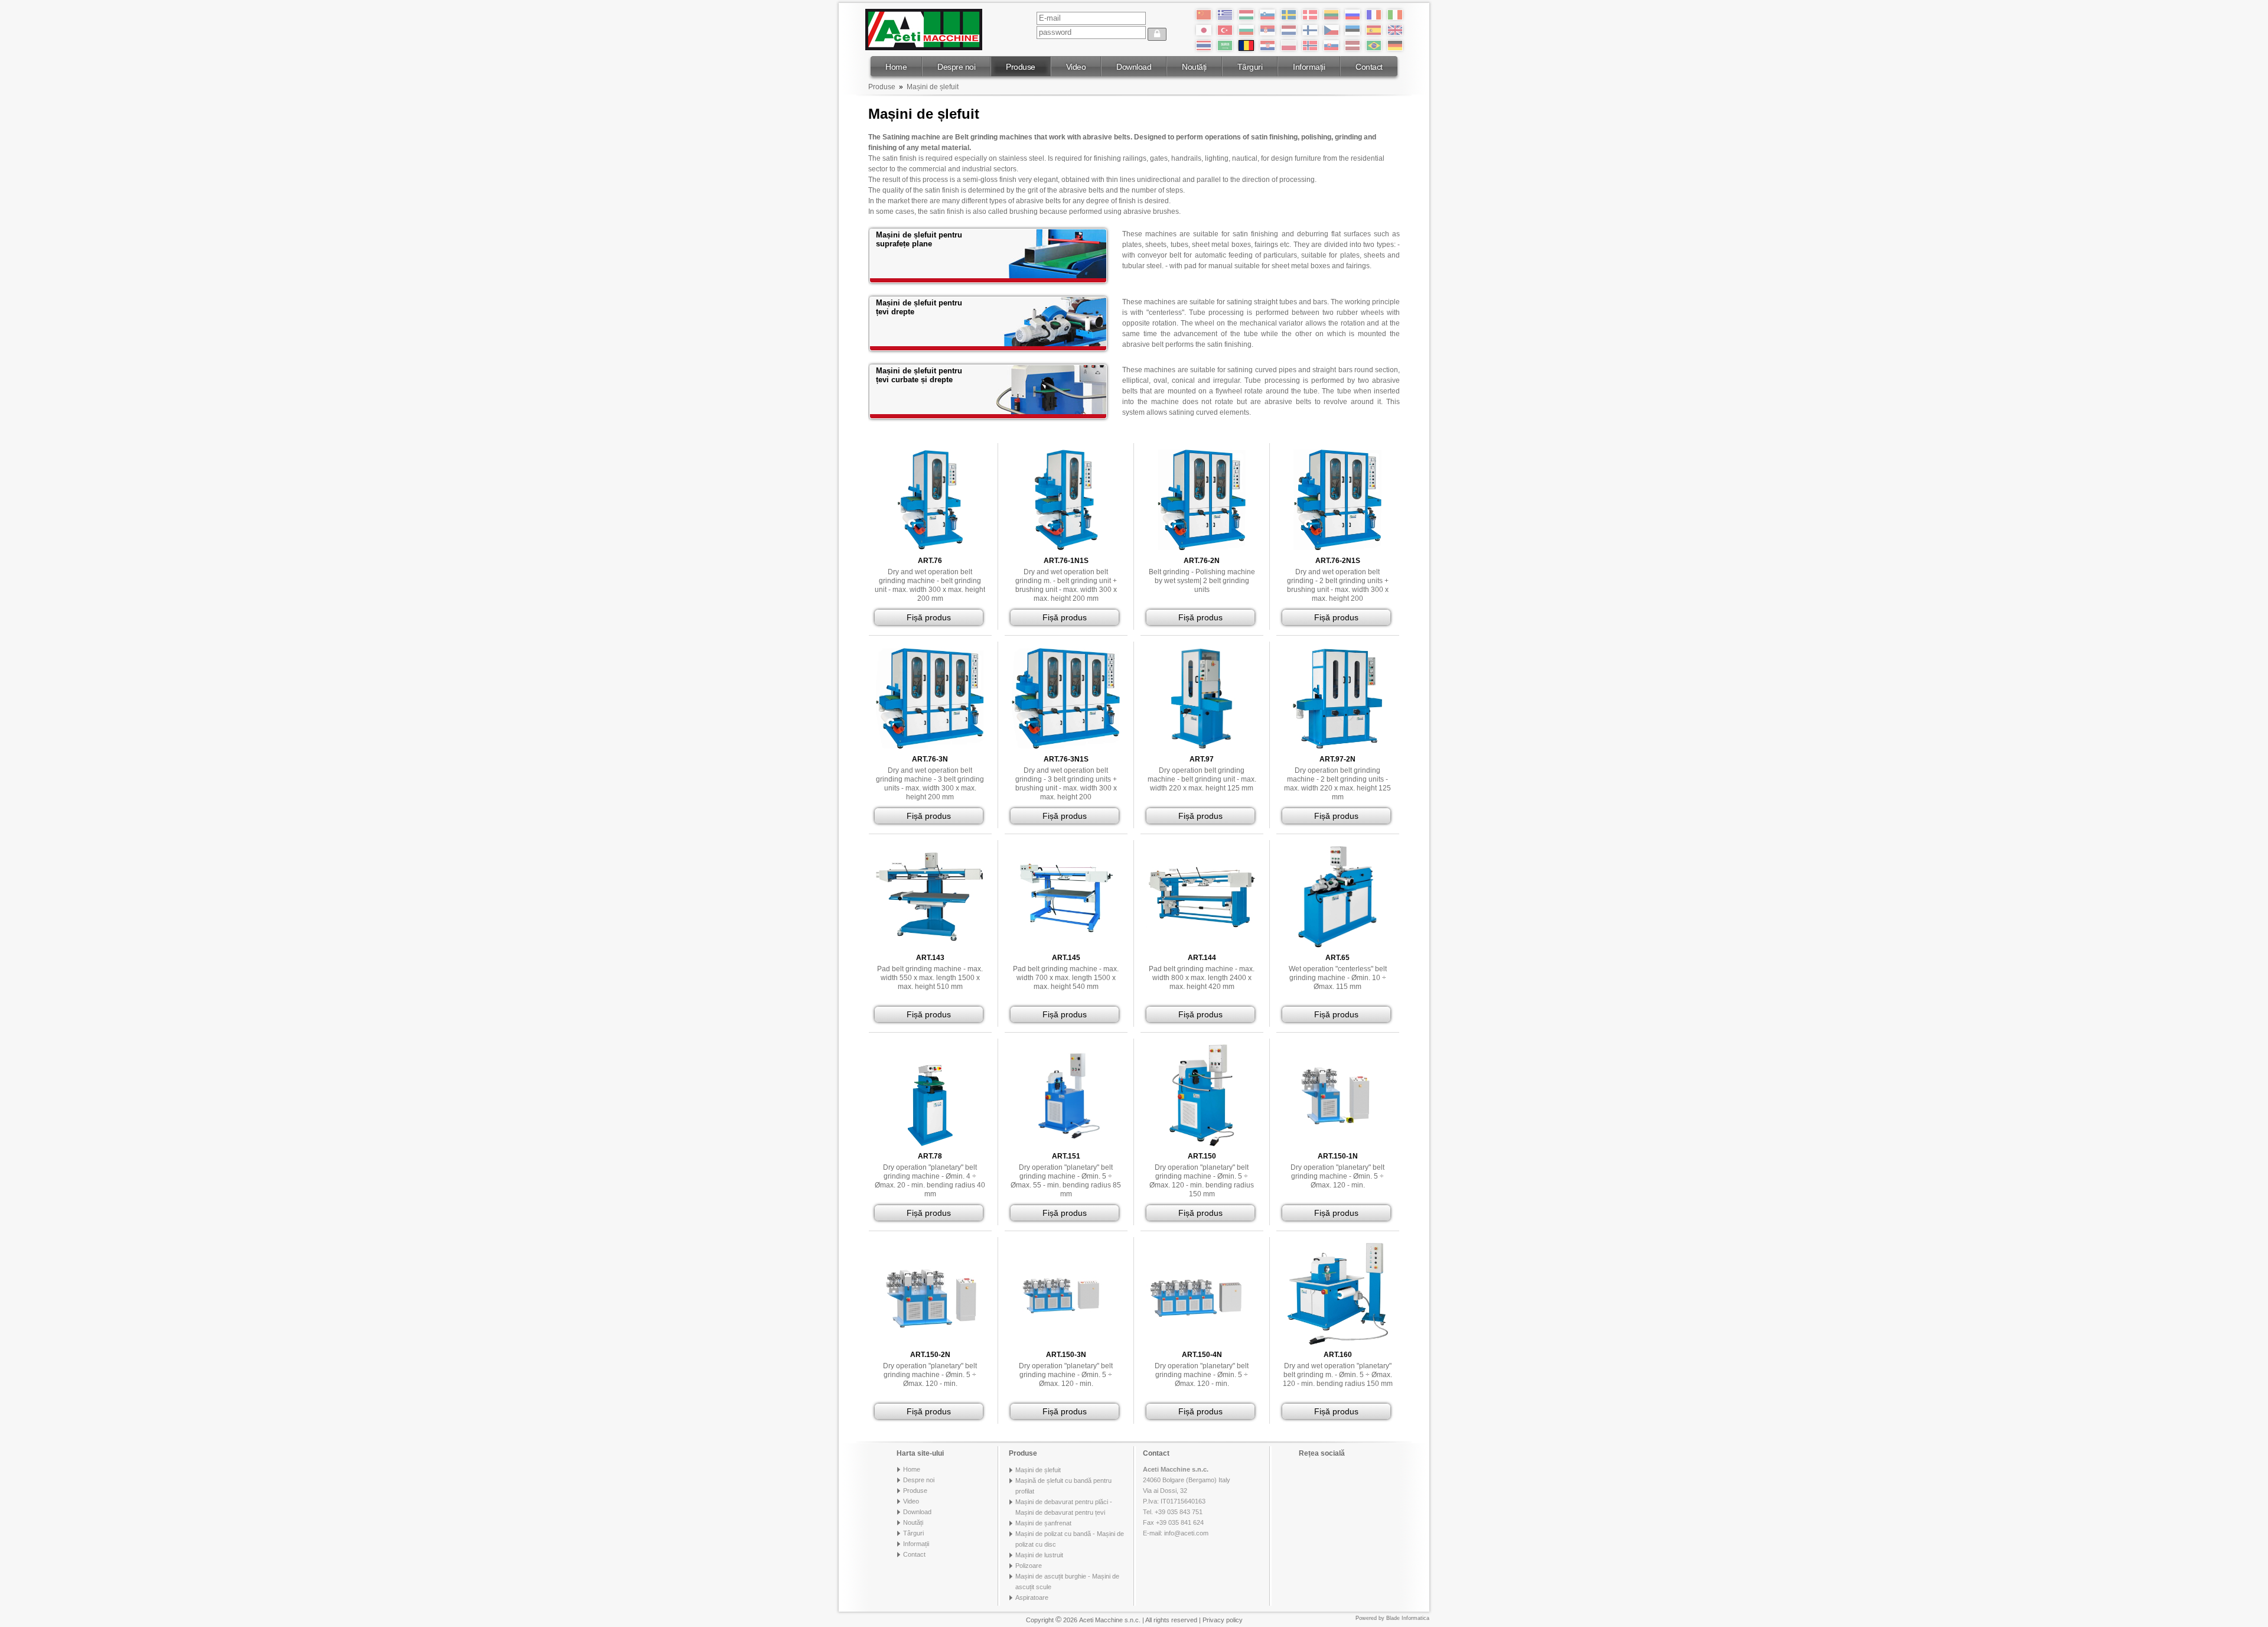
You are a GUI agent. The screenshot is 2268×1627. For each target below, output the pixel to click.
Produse (1021, 67)
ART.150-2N (930, 1355)
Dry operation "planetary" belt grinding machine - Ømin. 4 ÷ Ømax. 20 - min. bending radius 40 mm (930, 1181)
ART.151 (1066, 1156)
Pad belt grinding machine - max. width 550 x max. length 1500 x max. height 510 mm (930, 978)
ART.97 (1202, 759)
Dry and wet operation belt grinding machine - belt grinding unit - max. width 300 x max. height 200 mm (930, 585)
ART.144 (1202, 958)
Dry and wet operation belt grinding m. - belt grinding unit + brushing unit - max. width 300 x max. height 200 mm (1066, 585)
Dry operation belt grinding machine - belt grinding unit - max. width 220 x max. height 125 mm (1202, 779)
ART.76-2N (1202, 561)
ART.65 (1337, 958)
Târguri (1250, 67)
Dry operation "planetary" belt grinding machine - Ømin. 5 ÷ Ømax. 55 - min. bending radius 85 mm (1066, 1181)
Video (1076, 67)
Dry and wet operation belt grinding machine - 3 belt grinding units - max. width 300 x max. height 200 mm (930, 784)
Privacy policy (1223, 1620)
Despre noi (956, 67)
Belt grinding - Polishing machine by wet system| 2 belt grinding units (1202, 581)
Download (1134, 67)
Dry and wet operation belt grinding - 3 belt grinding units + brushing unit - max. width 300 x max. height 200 (1066, 784)
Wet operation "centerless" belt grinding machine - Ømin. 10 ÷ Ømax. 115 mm (1338, 978)
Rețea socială (1322, 1453)
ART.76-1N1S (1066, 561)
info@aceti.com (1186, 1533)
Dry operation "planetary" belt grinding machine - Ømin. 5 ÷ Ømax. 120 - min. (1337, 1176)
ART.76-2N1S (1338, 561)
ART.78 (930, 1156)
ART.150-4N (1202, 1355)
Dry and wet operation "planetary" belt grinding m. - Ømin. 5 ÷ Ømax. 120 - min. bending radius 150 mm (1338, 1375)
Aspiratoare (1032, 1597)
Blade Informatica (1408, 1618)
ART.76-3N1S (1066, 759)
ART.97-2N (1337, 759)
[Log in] (1157, 34)
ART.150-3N (1066, 1355)
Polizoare (1029, 1566)
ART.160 (1338, 1355)
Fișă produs (929, 617)
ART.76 (930, 561)
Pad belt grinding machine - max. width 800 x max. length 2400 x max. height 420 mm (1202, 978)
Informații (1309, 67)
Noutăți (1194, 67)
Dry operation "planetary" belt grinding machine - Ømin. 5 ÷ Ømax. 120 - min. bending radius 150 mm (1202, 1181)
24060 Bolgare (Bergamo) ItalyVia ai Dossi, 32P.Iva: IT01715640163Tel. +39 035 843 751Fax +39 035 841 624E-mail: (1187, 1501)
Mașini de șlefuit (933, 87)
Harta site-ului (920, 1453)
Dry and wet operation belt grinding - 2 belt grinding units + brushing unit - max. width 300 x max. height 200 (1338, 585)
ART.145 (1066, 958)
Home (896, 67)
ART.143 (930, 958)
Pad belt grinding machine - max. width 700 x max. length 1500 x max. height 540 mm (1066, 978)
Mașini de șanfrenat (1043, 1523)
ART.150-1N (1338, 1156)
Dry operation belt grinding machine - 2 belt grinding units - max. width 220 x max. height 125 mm (1337, 784)
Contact (1369, 67)
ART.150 (1202, 1156)
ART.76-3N (930, 759)
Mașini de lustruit (1039, 1555)
